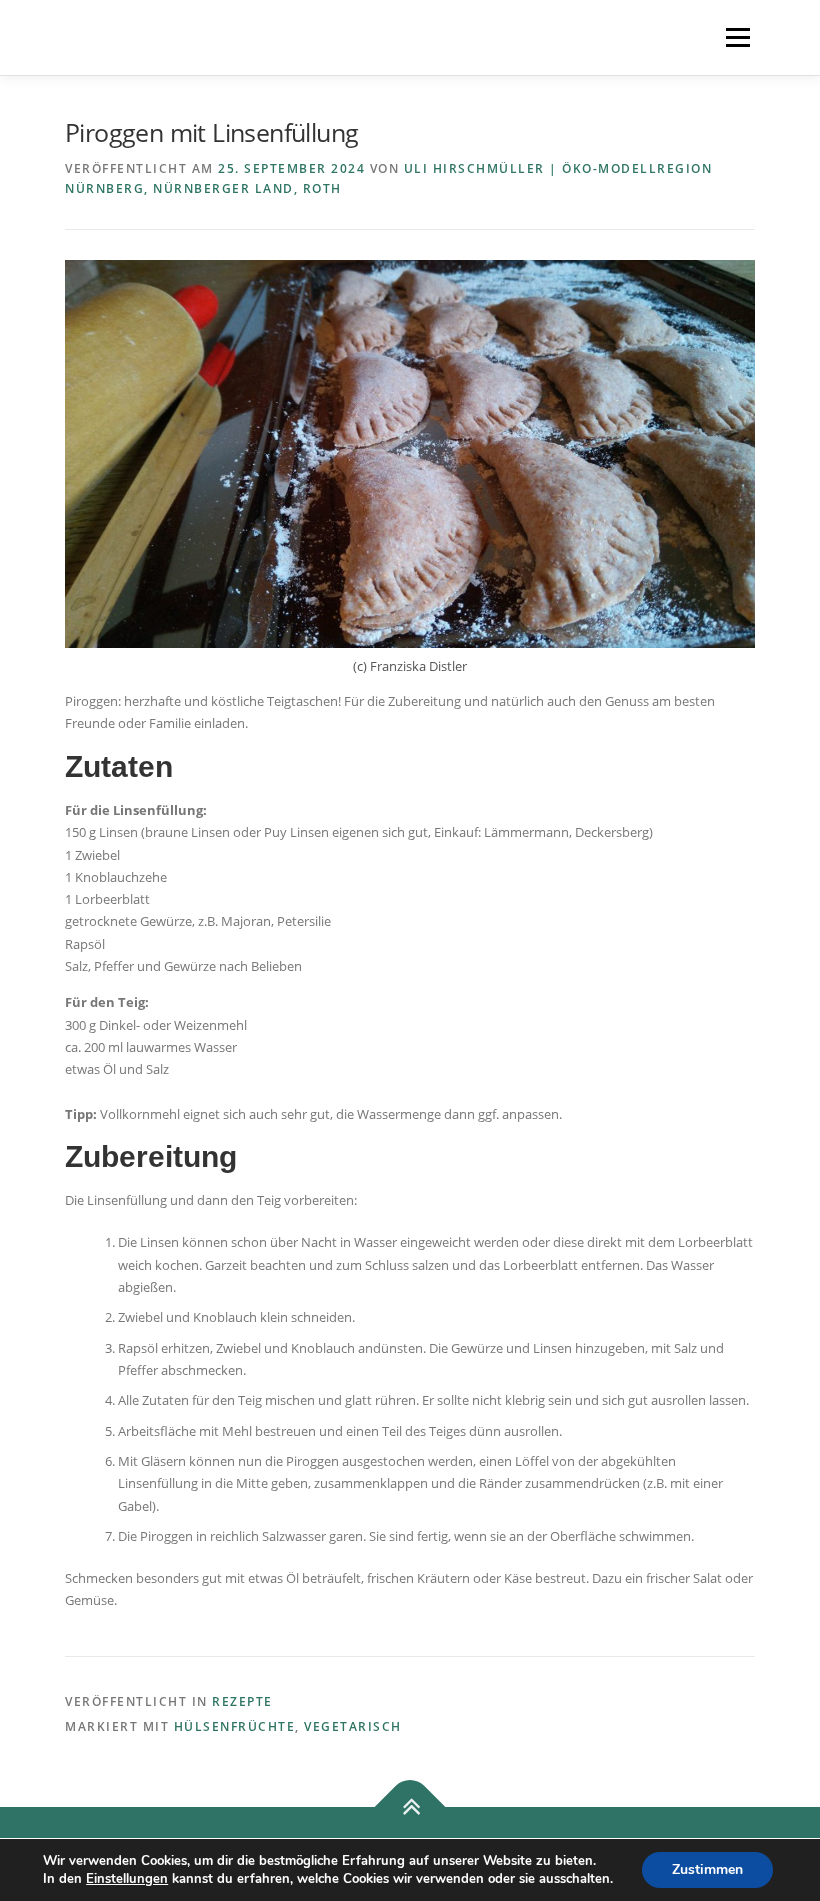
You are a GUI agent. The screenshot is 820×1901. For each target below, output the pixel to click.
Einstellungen (127, 1879)
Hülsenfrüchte (235, 1726)
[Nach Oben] (410, 1807)
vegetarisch (353, 1726)
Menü (737, 37)
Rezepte (242, 1701)
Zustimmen (707, 1869)
